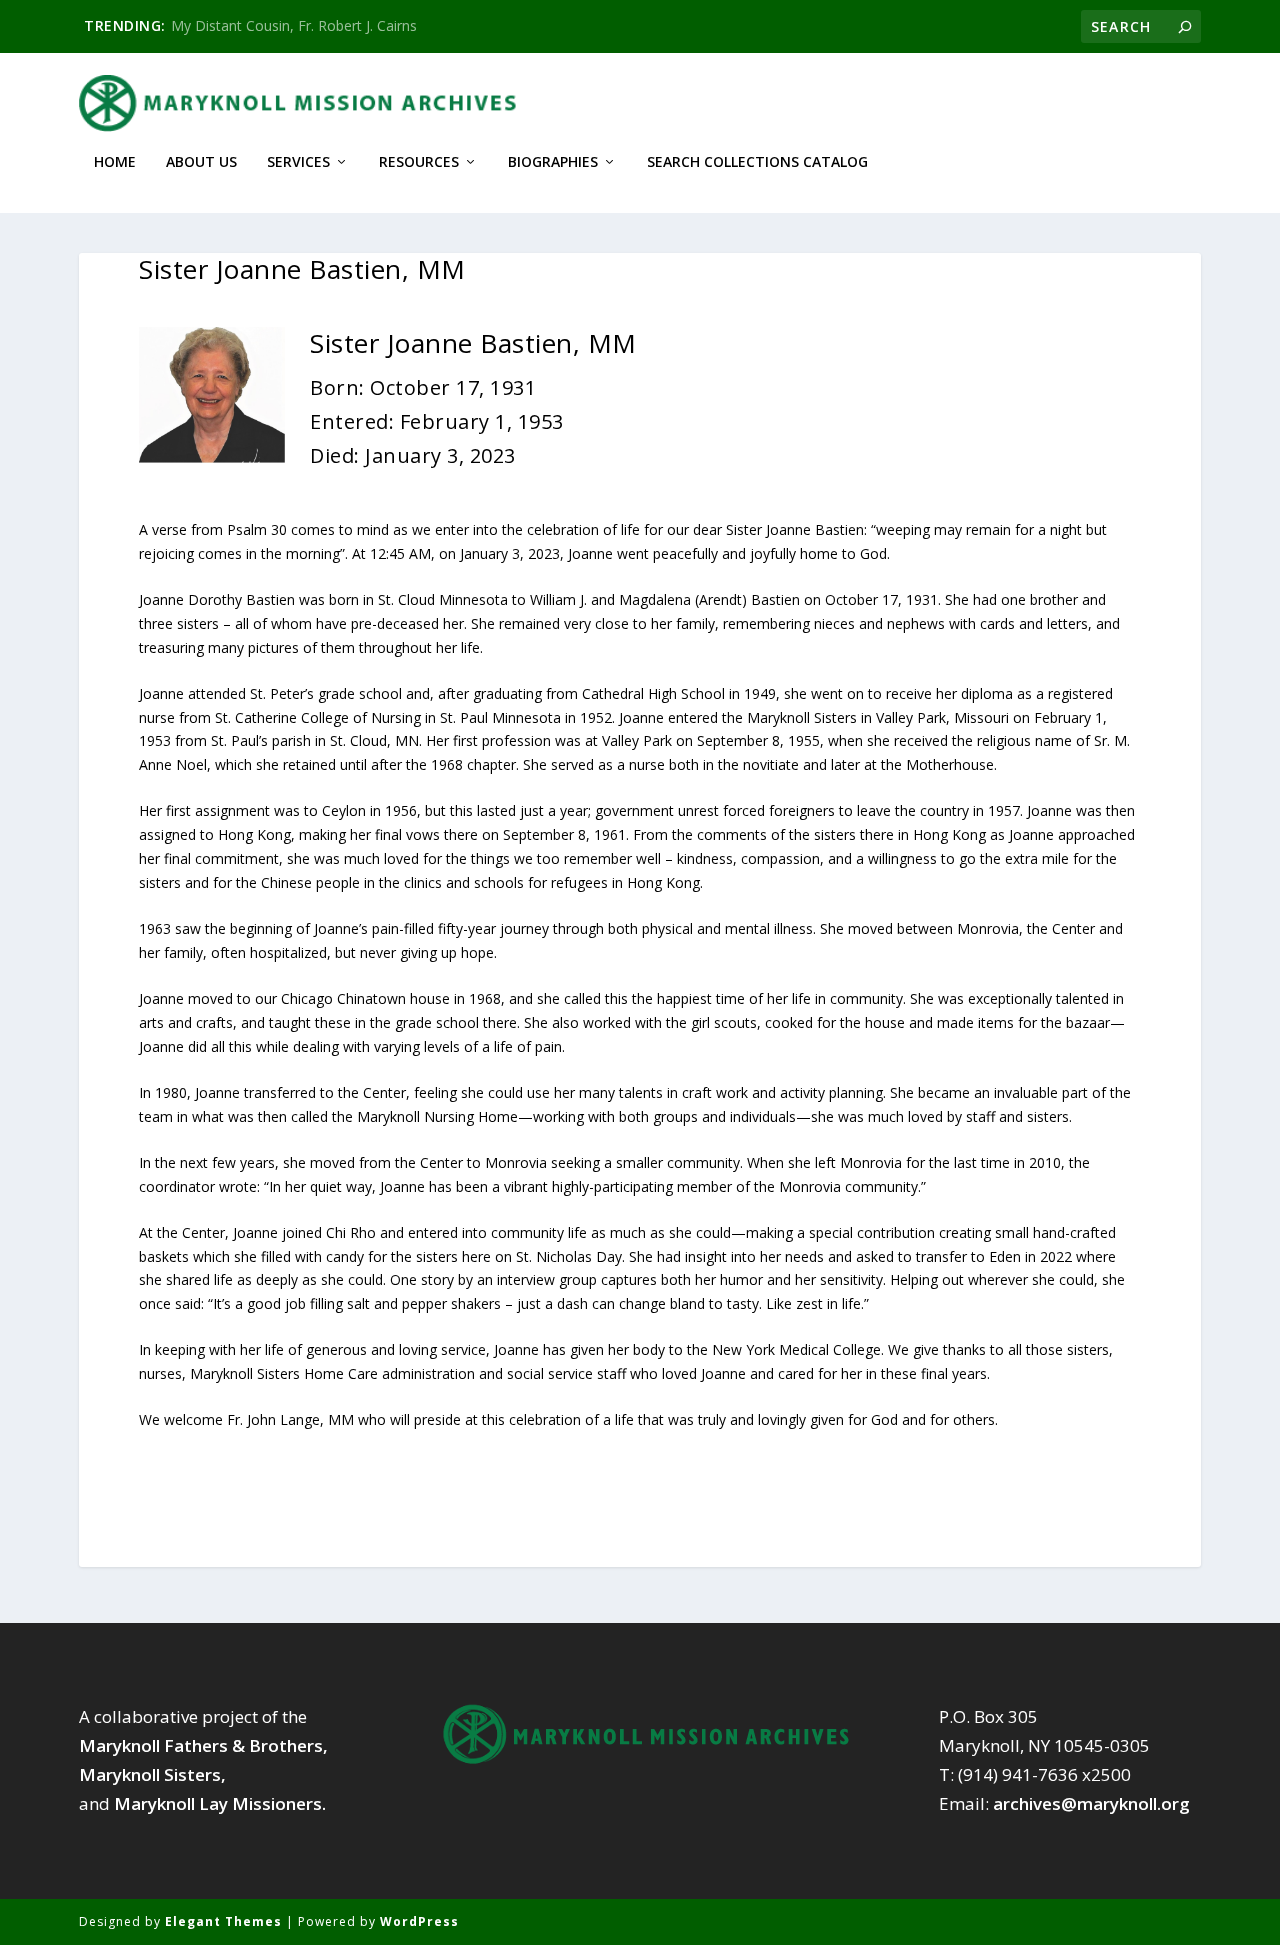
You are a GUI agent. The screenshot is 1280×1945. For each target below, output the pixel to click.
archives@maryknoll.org (1091, 1803)
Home (115, 162)
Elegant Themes (223, 1921)
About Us (201, 162)
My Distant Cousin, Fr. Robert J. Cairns (294, 25)
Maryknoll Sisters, (152, 1774)
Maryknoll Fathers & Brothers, (203, 1745)
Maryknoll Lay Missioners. (220, 1803)
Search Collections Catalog (757, 162)
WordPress (419, 1921)
